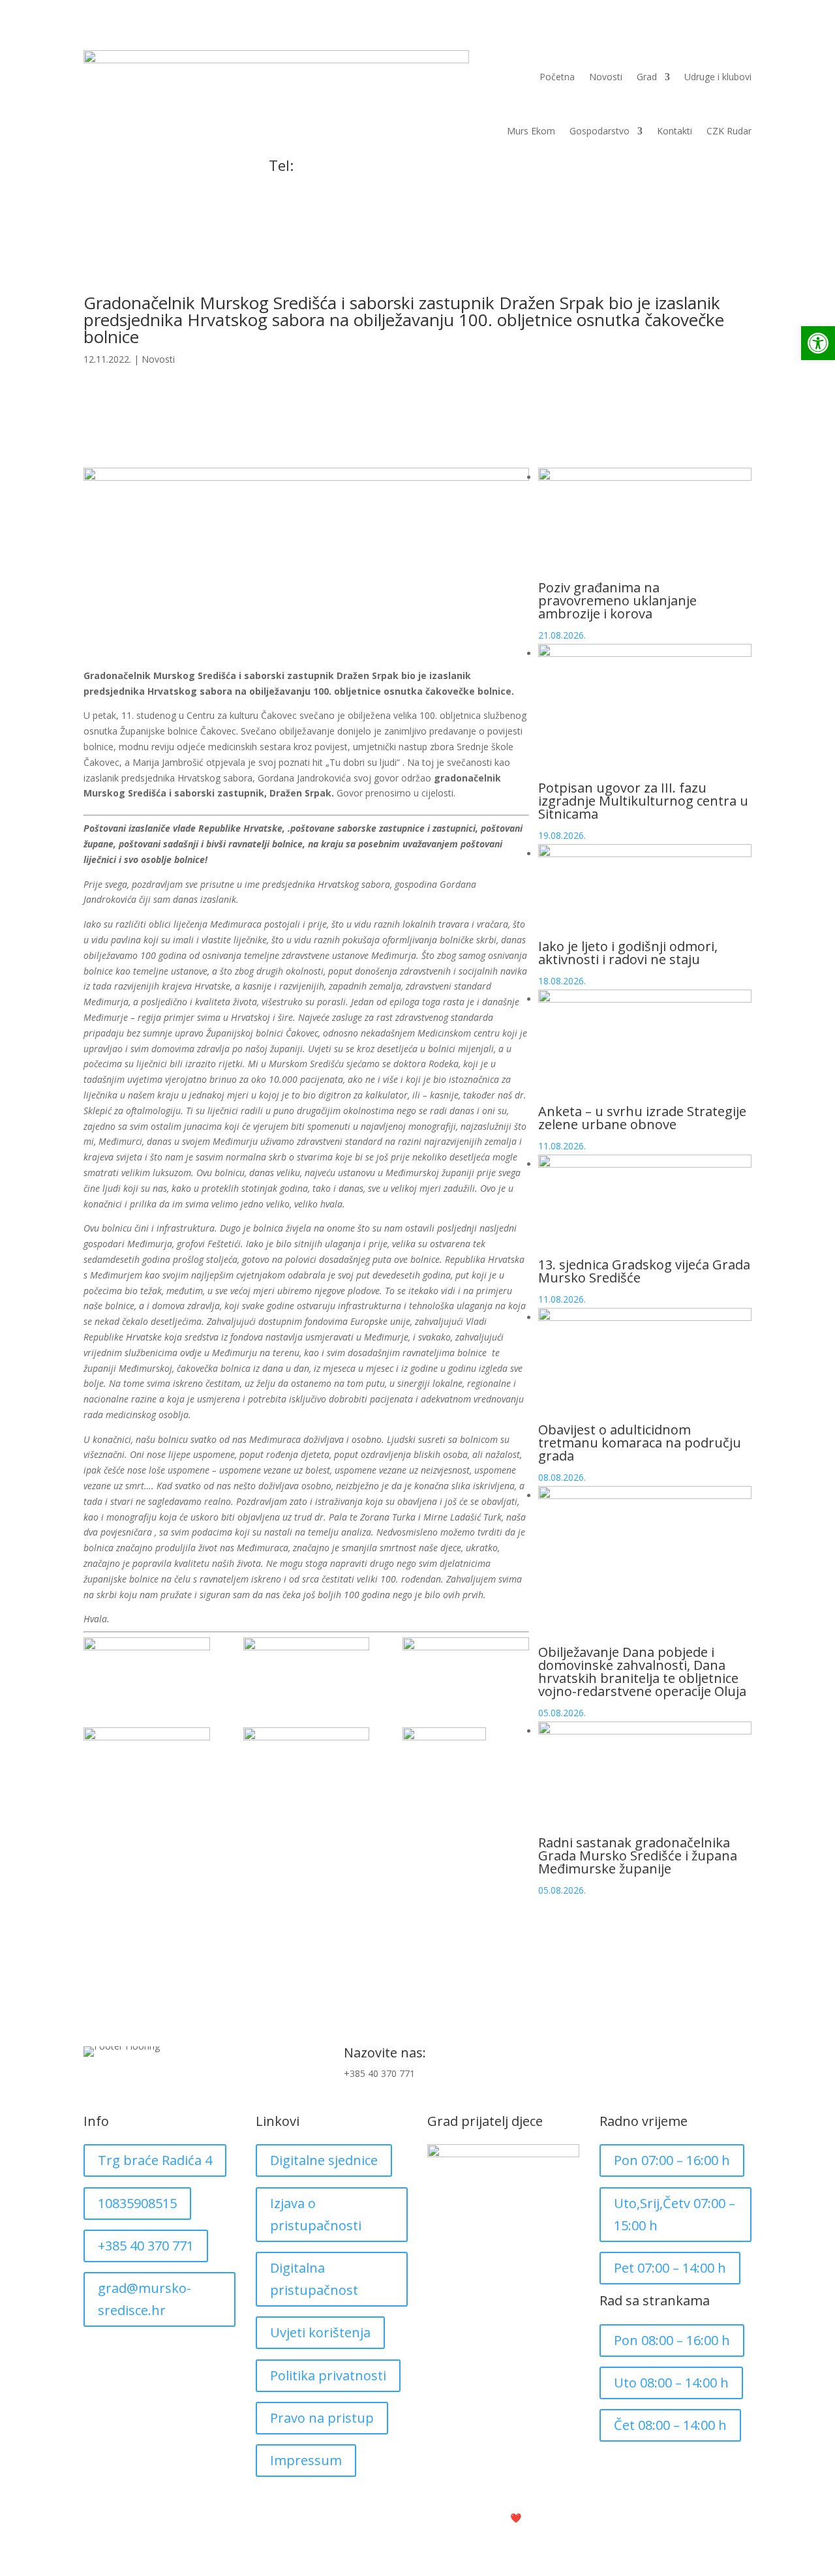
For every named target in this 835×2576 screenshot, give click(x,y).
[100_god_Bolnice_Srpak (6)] (307, 1756)
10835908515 (137, 2203)
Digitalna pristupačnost (314, 2279)
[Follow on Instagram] (741, 2057)
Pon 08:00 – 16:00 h (672, 2340)
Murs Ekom (531, 131)
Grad (647, 77)
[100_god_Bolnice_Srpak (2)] (307, 1666)
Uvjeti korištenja (320, 2332)
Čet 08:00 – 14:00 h (670, 2425)
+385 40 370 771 (304, 186)
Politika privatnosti (328, 2375)
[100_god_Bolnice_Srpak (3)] (466, 1820)
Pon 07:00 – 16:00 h (672, 2160)
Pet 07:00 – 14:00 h (670, 2268)
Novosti (606, 77)
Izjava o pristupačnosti (316, 2214)
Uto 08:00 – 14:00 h (671, 2383)
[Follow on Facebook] (715, 2057)
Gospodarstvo (600, 131)
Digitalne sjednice (324, 2160)
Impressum (306, 2460)
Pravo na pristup (322, 2418)
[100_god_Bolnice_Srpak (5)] (147, 1756)
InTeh (550, 2518)
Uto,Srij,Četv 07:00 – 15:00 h (675, 2214)
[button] (818, 343)
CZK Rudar (729, 131)
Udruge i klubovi (718, 77)
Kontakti (675, 131)
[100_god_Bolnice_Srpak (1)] (147, 1666)
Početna (557, 77)
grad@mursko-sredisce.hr (144, 2299)
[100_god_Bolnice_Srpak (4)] (466, 1666)
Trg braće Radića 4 (155, 2160)
